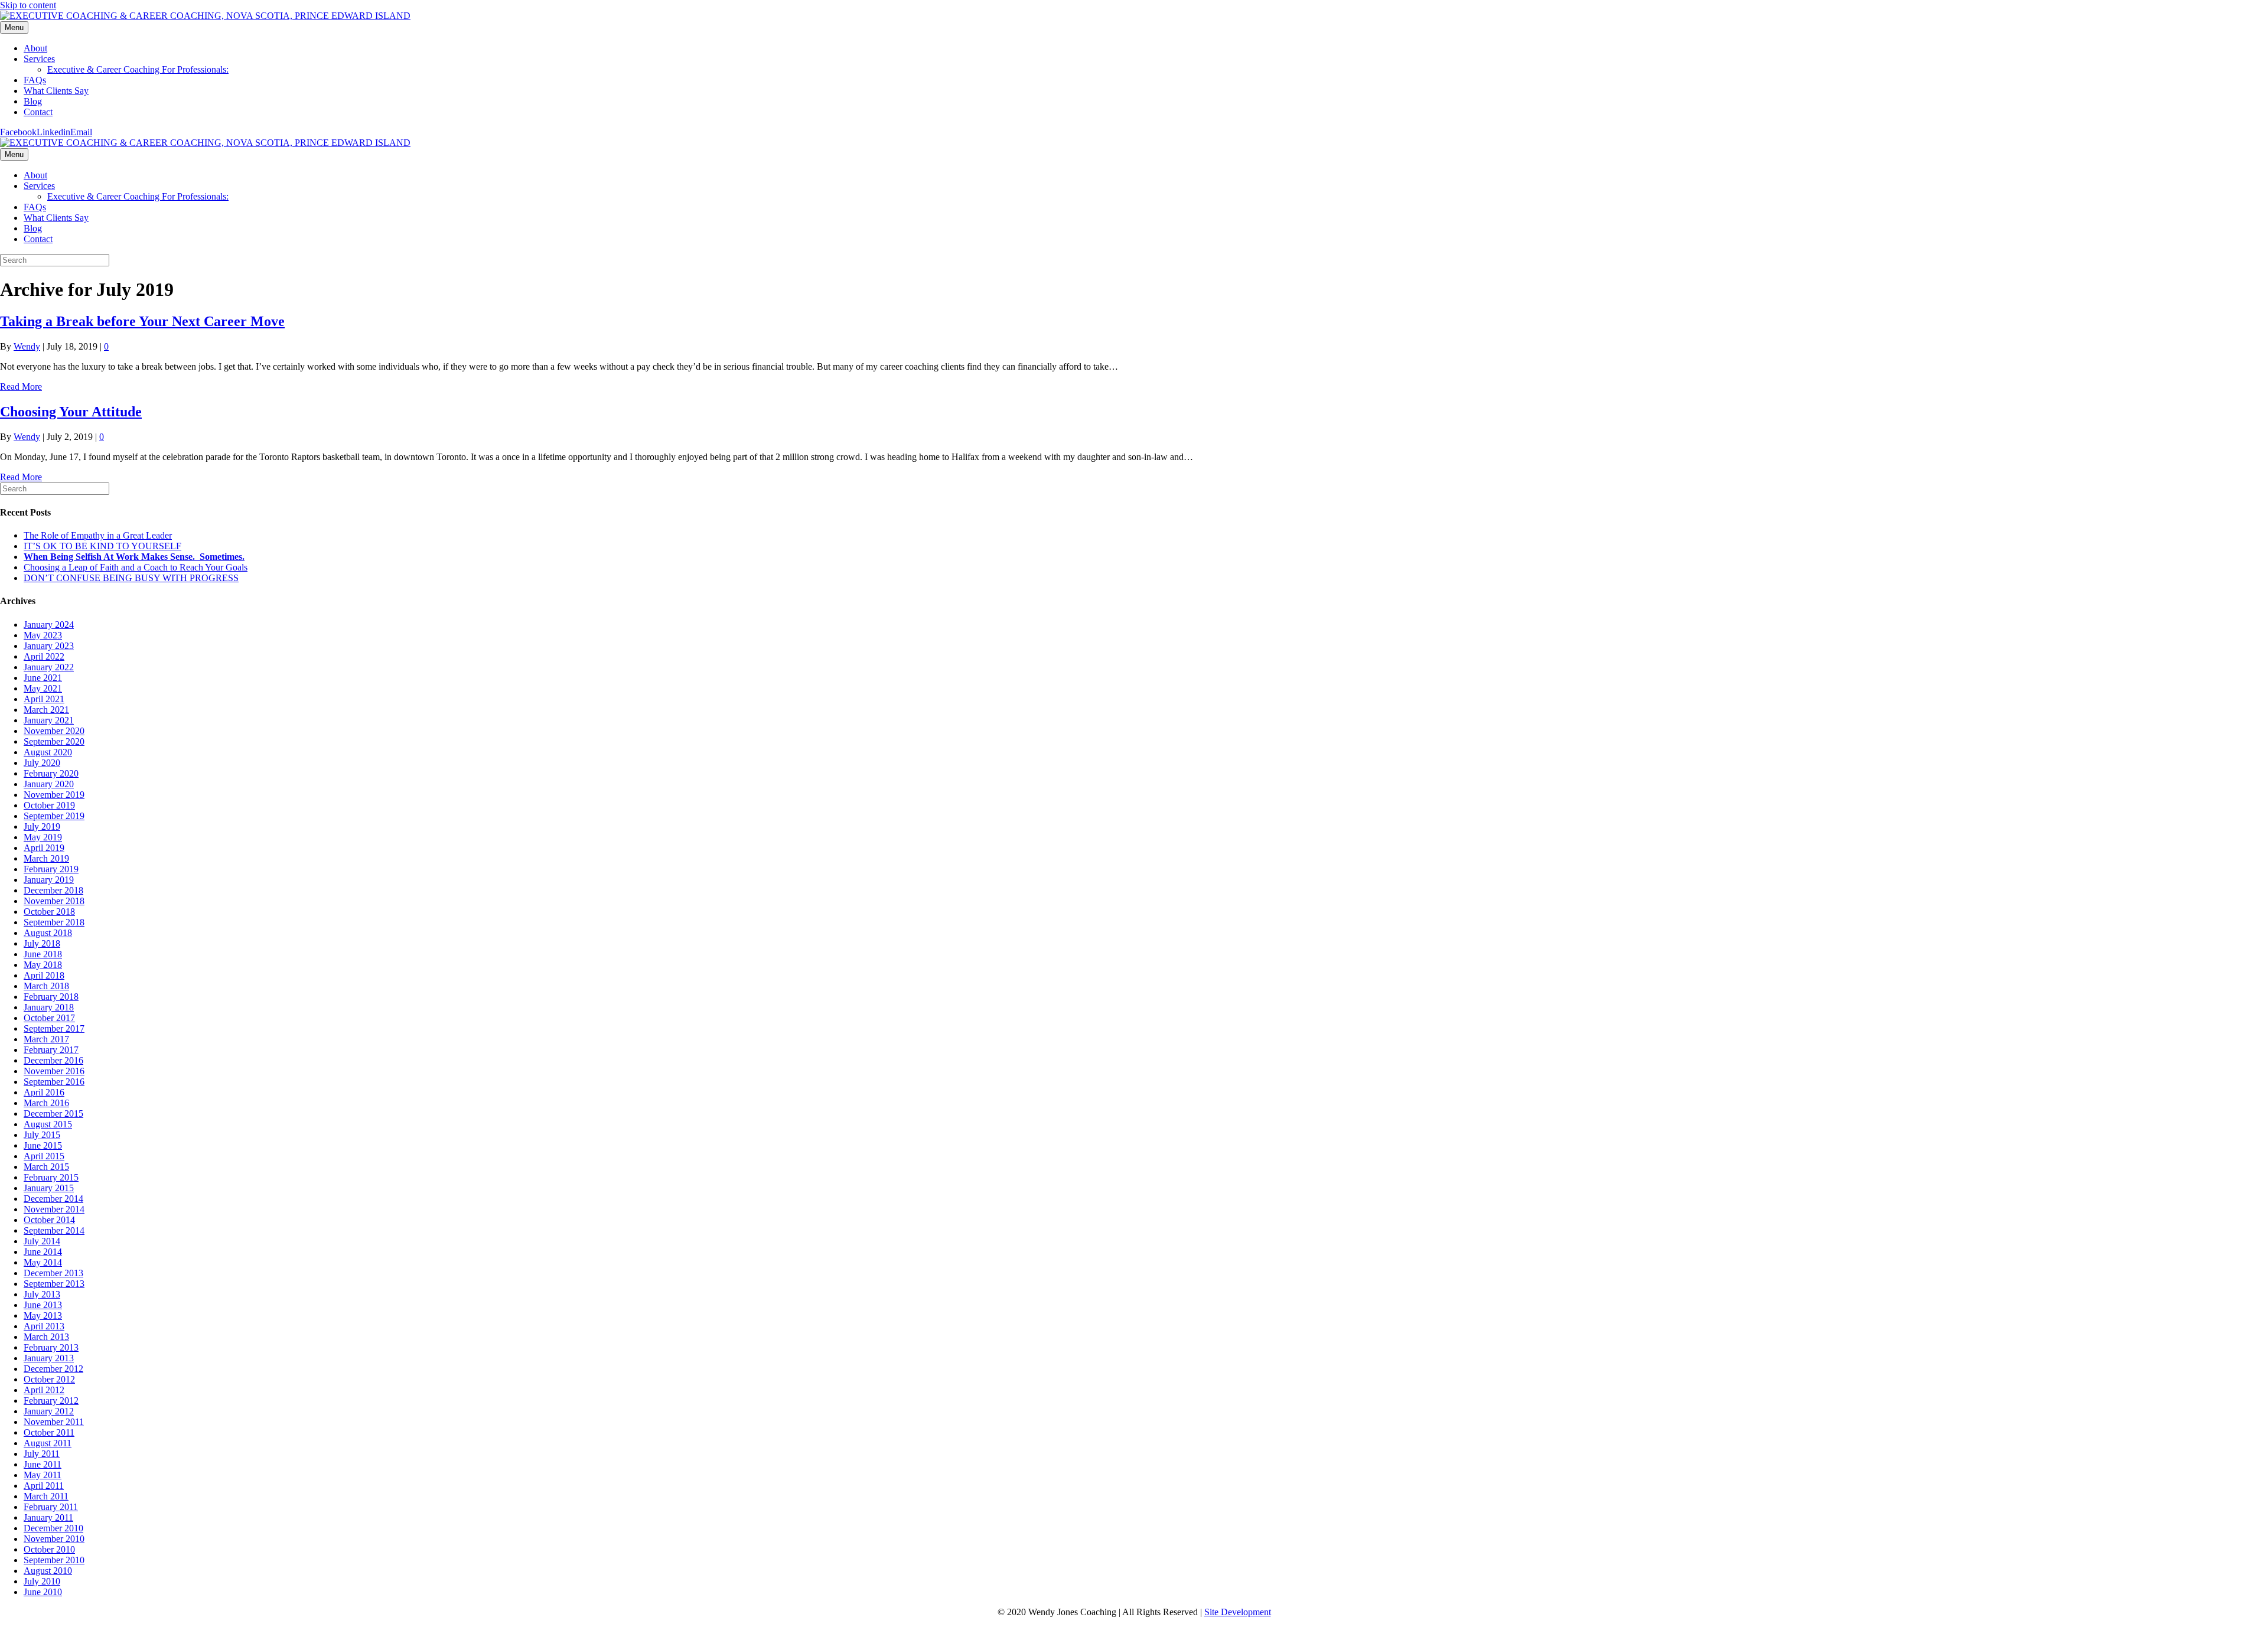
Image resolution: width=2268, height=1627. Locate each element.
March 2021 (46, 710)
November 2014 (54, 1209)
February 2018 (51, 997)
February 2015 (51, 1177)
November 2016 (54, 1071)
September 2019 (54, 816)
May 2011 (43, 1475)
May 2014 (43, 1262)
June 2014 (43, 1252)
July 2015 (42, 1135)
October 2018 (49, 912)
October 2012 (49, 1379)
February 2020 (51, 773)
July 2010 (42, 1581)
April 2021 (44, 699)
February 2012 (51, 1401)
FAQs (35, 80)
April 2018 (44, 975)
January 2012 (49, 1411)
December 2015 (53, 1114)
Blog (33, 101)
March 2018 (46, 986)
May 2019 (43, 837)
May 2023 (43, 635)
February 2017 (51, 1050)
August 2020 (48, 752)
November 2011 (54, 1422)
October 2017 (49, 1018)
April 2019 (44, 848)
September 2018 (54, 922)
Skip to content (28, 5)
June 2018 (43, 954)
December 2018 (53, 890)
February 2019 (51, 869)
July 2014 (42, 1241)
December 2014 (53, 1199)
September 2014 (54, 1230)
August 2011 (48, 1443)
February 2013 (51, 1347)
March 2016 (46, 1103)
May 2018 (43, 965)
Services (39, 59)
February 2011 (51, 1507)
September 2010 (54, 1560)
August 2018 (48, 933)
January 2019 (49, 880)
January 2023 (49, 646)
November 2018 (54, 901)
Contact (38, 112)
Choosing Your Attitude (71, 412)
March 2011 (46, 1496)
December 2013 (53, 1273)
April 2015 (44, 1156)
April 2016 (44, 1092)
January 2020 (49, 784)
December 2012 (53, 1369)
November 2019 (54, 795)
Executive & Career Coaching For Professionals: (138, 69)
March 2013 (46, 1337)
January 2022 (49, 667)
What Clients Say (56, 91)
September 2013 (54, 1284)
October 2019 (49, 805)
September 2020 (54, 741)
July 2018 (42, 943)
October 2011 (49, 1432)
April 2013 (44, 1326)
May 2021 (43, 688)
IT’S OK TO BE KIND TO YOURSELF (102, 546)
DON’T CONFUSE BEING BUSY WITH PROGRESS (131, 578)
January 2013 (49, 1358)
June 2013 (43, 1305)
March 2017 (46, 1039)
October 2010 (49, 1549)
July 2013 (42, 1294)
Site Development (1238, 1612)
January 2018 (49, 1007)
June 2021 (43, 678)
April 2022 (44, 656)
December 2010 (53, 1528)
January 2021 (49, 720)
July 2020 (42, 763)
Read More (21, 387)
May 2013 (43, 1315)
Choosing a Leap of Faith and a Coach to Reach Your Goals (136, 567)
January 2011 (48, 1517)
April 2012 (44, 1390)
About (35, 48)
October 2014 (49, 1220)
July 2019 (42, 826)
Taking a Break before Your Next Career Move (142, 321)
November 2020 (54, 731)
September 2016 (54, 1082)
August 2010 (48, 1571)
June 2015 (43, 1145)
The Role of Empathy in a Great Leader (98, 535)
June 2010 (43, 1592)
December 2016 (53, 1060)
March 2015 (46, 1167)
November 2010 (54, 1539)
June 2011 (43, 1464)
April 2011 (44, 1486)
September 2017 (54, 1028)
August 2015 (48, 1124)
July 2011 (42, 1454)
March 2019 (46, 858)
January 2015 (49, 1188)
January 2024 (49, 625)
